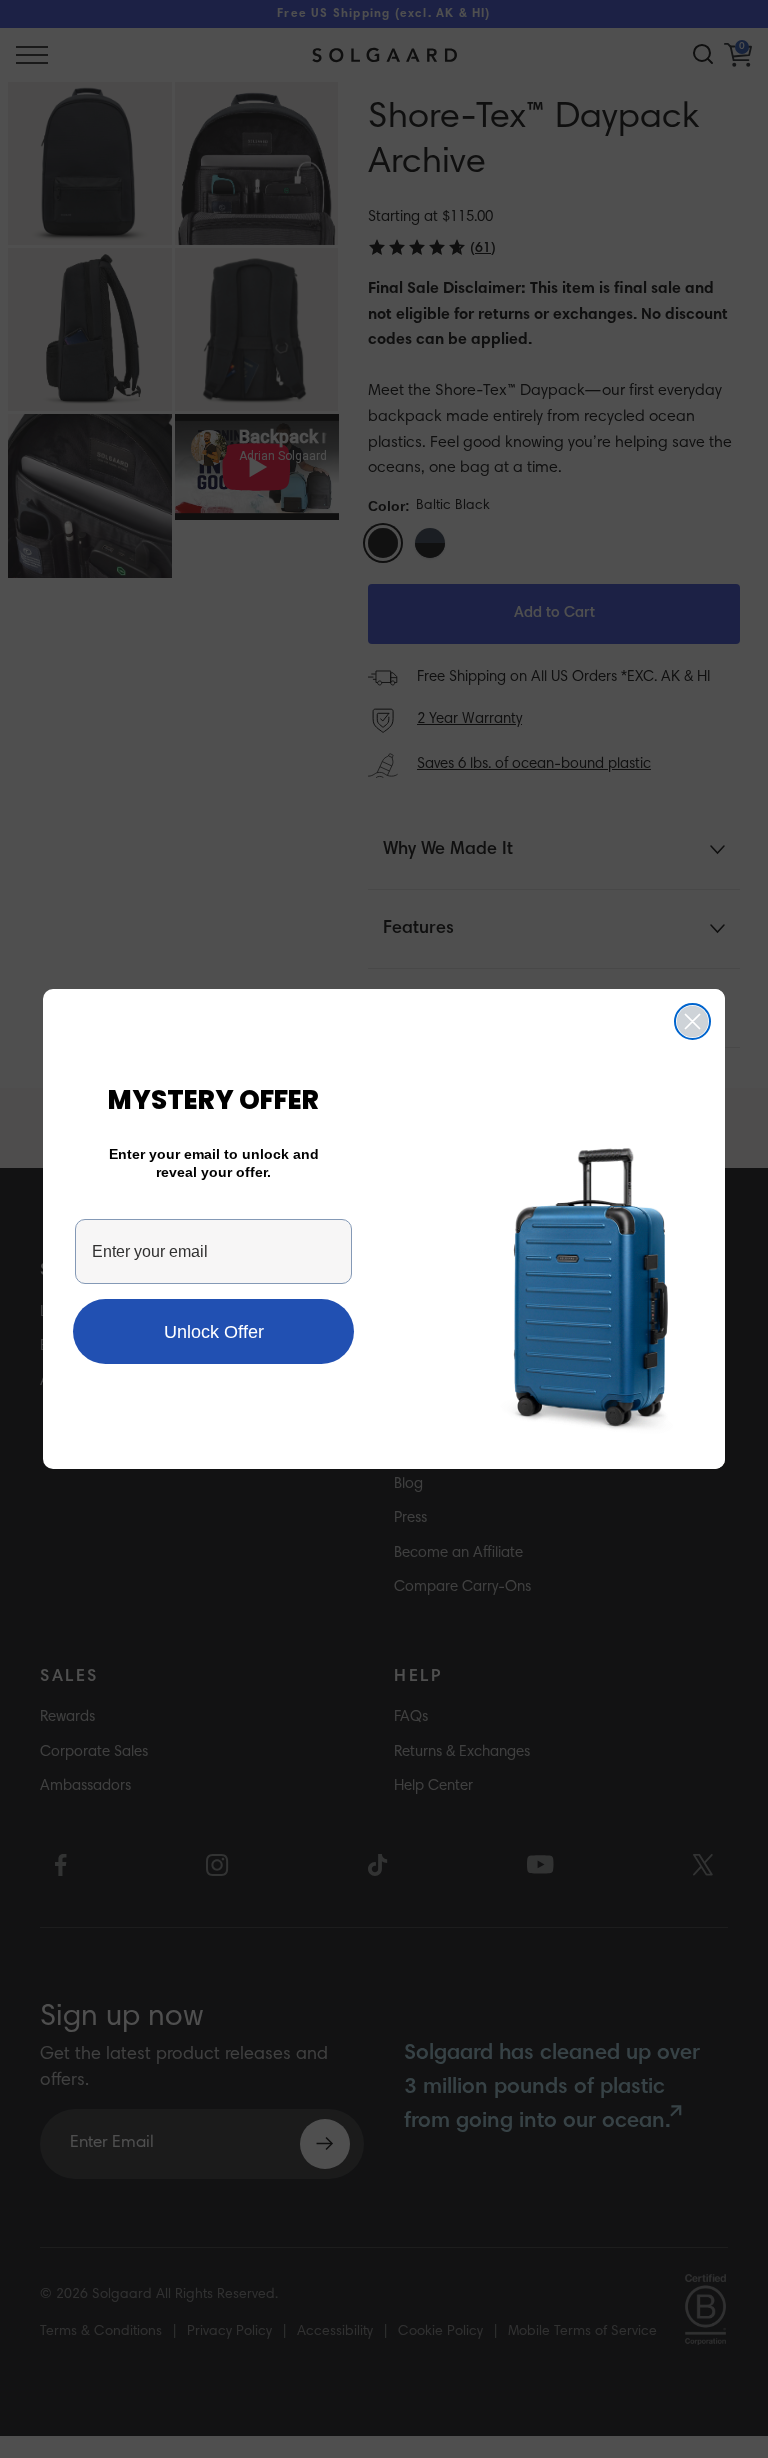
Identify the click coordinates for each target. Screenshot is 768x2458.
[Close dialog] (692, 1021)
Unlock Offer (214, 1332)
